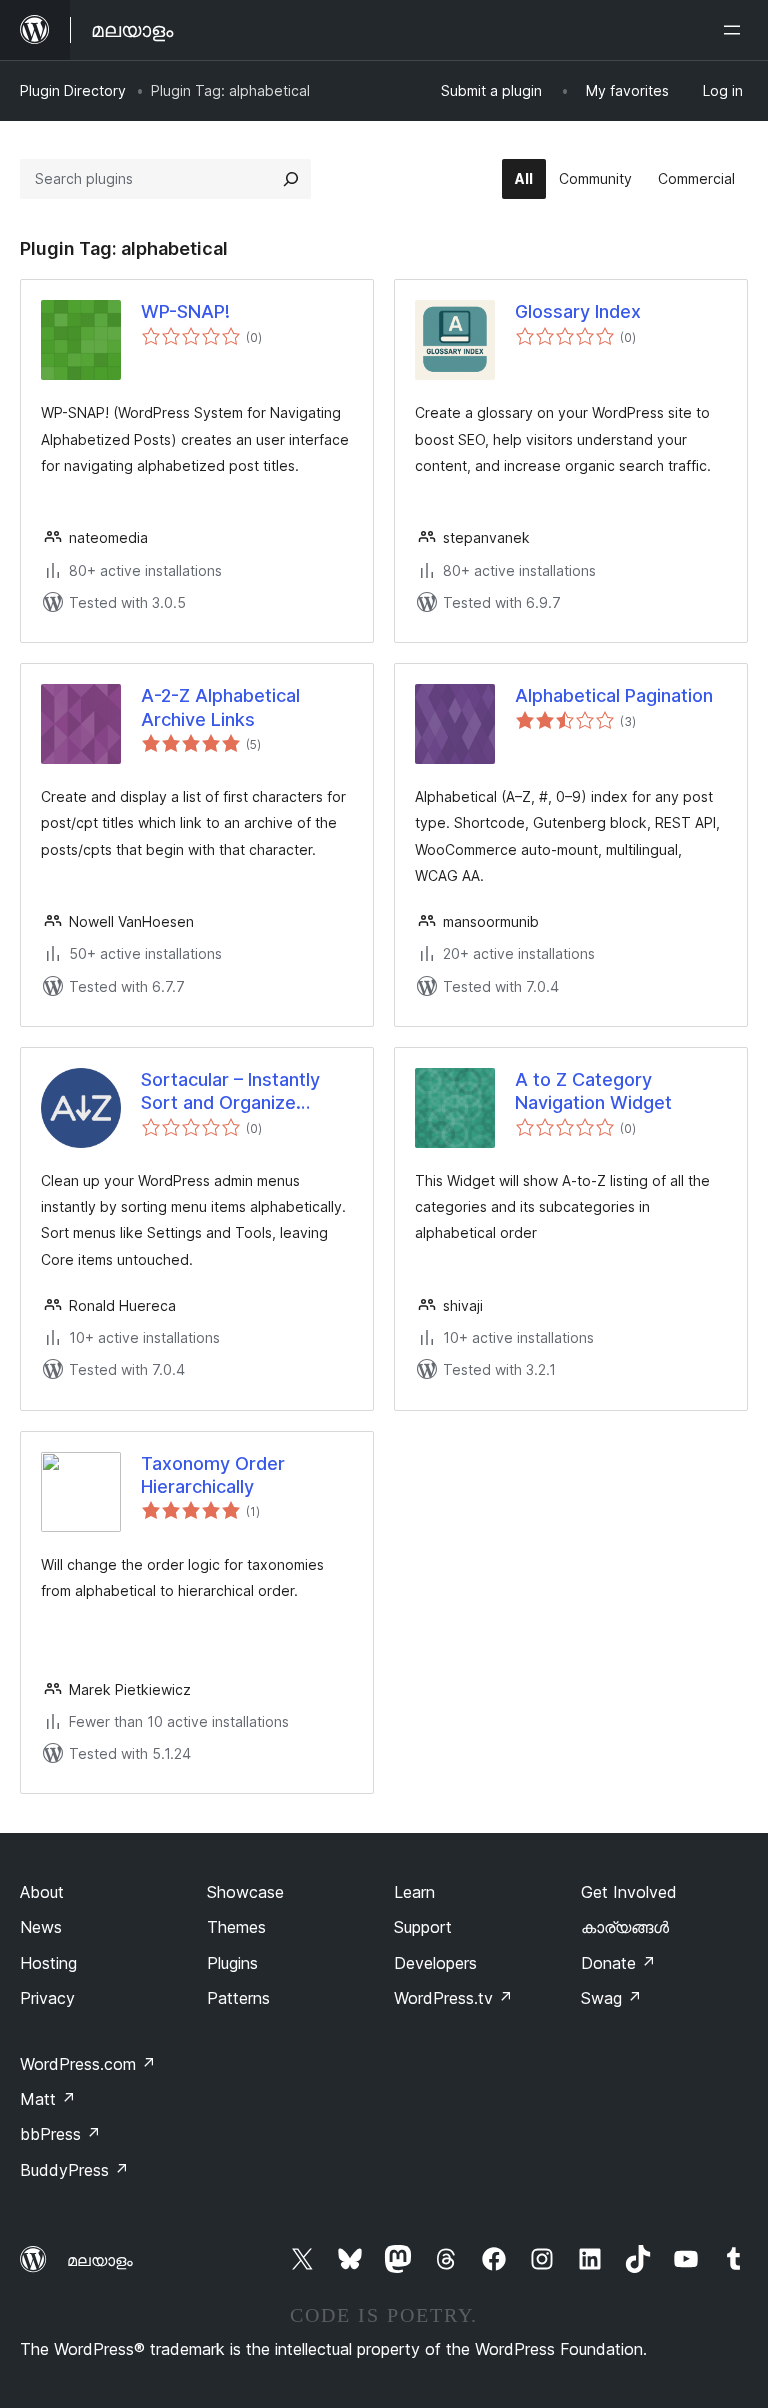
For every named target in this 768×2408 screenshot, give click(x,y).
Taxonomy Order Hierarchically (213, 1475)
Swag (611, 1998)
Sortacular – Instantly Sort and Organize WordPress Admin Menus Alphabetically (231, 1092)
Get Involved (629, 1892)
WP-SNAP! (185, 311)
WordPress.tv (453, 1998)
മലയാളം (100, 2260)
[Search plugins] (291, 179)
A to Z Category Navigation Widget (593, 1091)
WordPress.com (88, 2064)
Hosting (48, 1963)
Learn (414, 1892)
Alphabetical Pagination (614, 695)
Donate (618, 1963)
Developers (435, 1963)
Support (423, 1927)
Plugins (232, 1963)
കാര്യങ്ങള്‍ (625, 1927)
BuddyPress (74, 2170)
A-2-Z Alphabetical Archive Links (220, 707)
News (41, 1927)
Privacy (47, 1998)
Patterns (238, 1998)
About (42, 1892)
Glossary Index (578, 311)
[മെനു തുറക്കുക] (736, 30)
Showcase (245, 1892)
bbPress (60, 2134)
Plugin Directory (73, 90)
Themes (236, 1927)
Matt (48, 2099)
